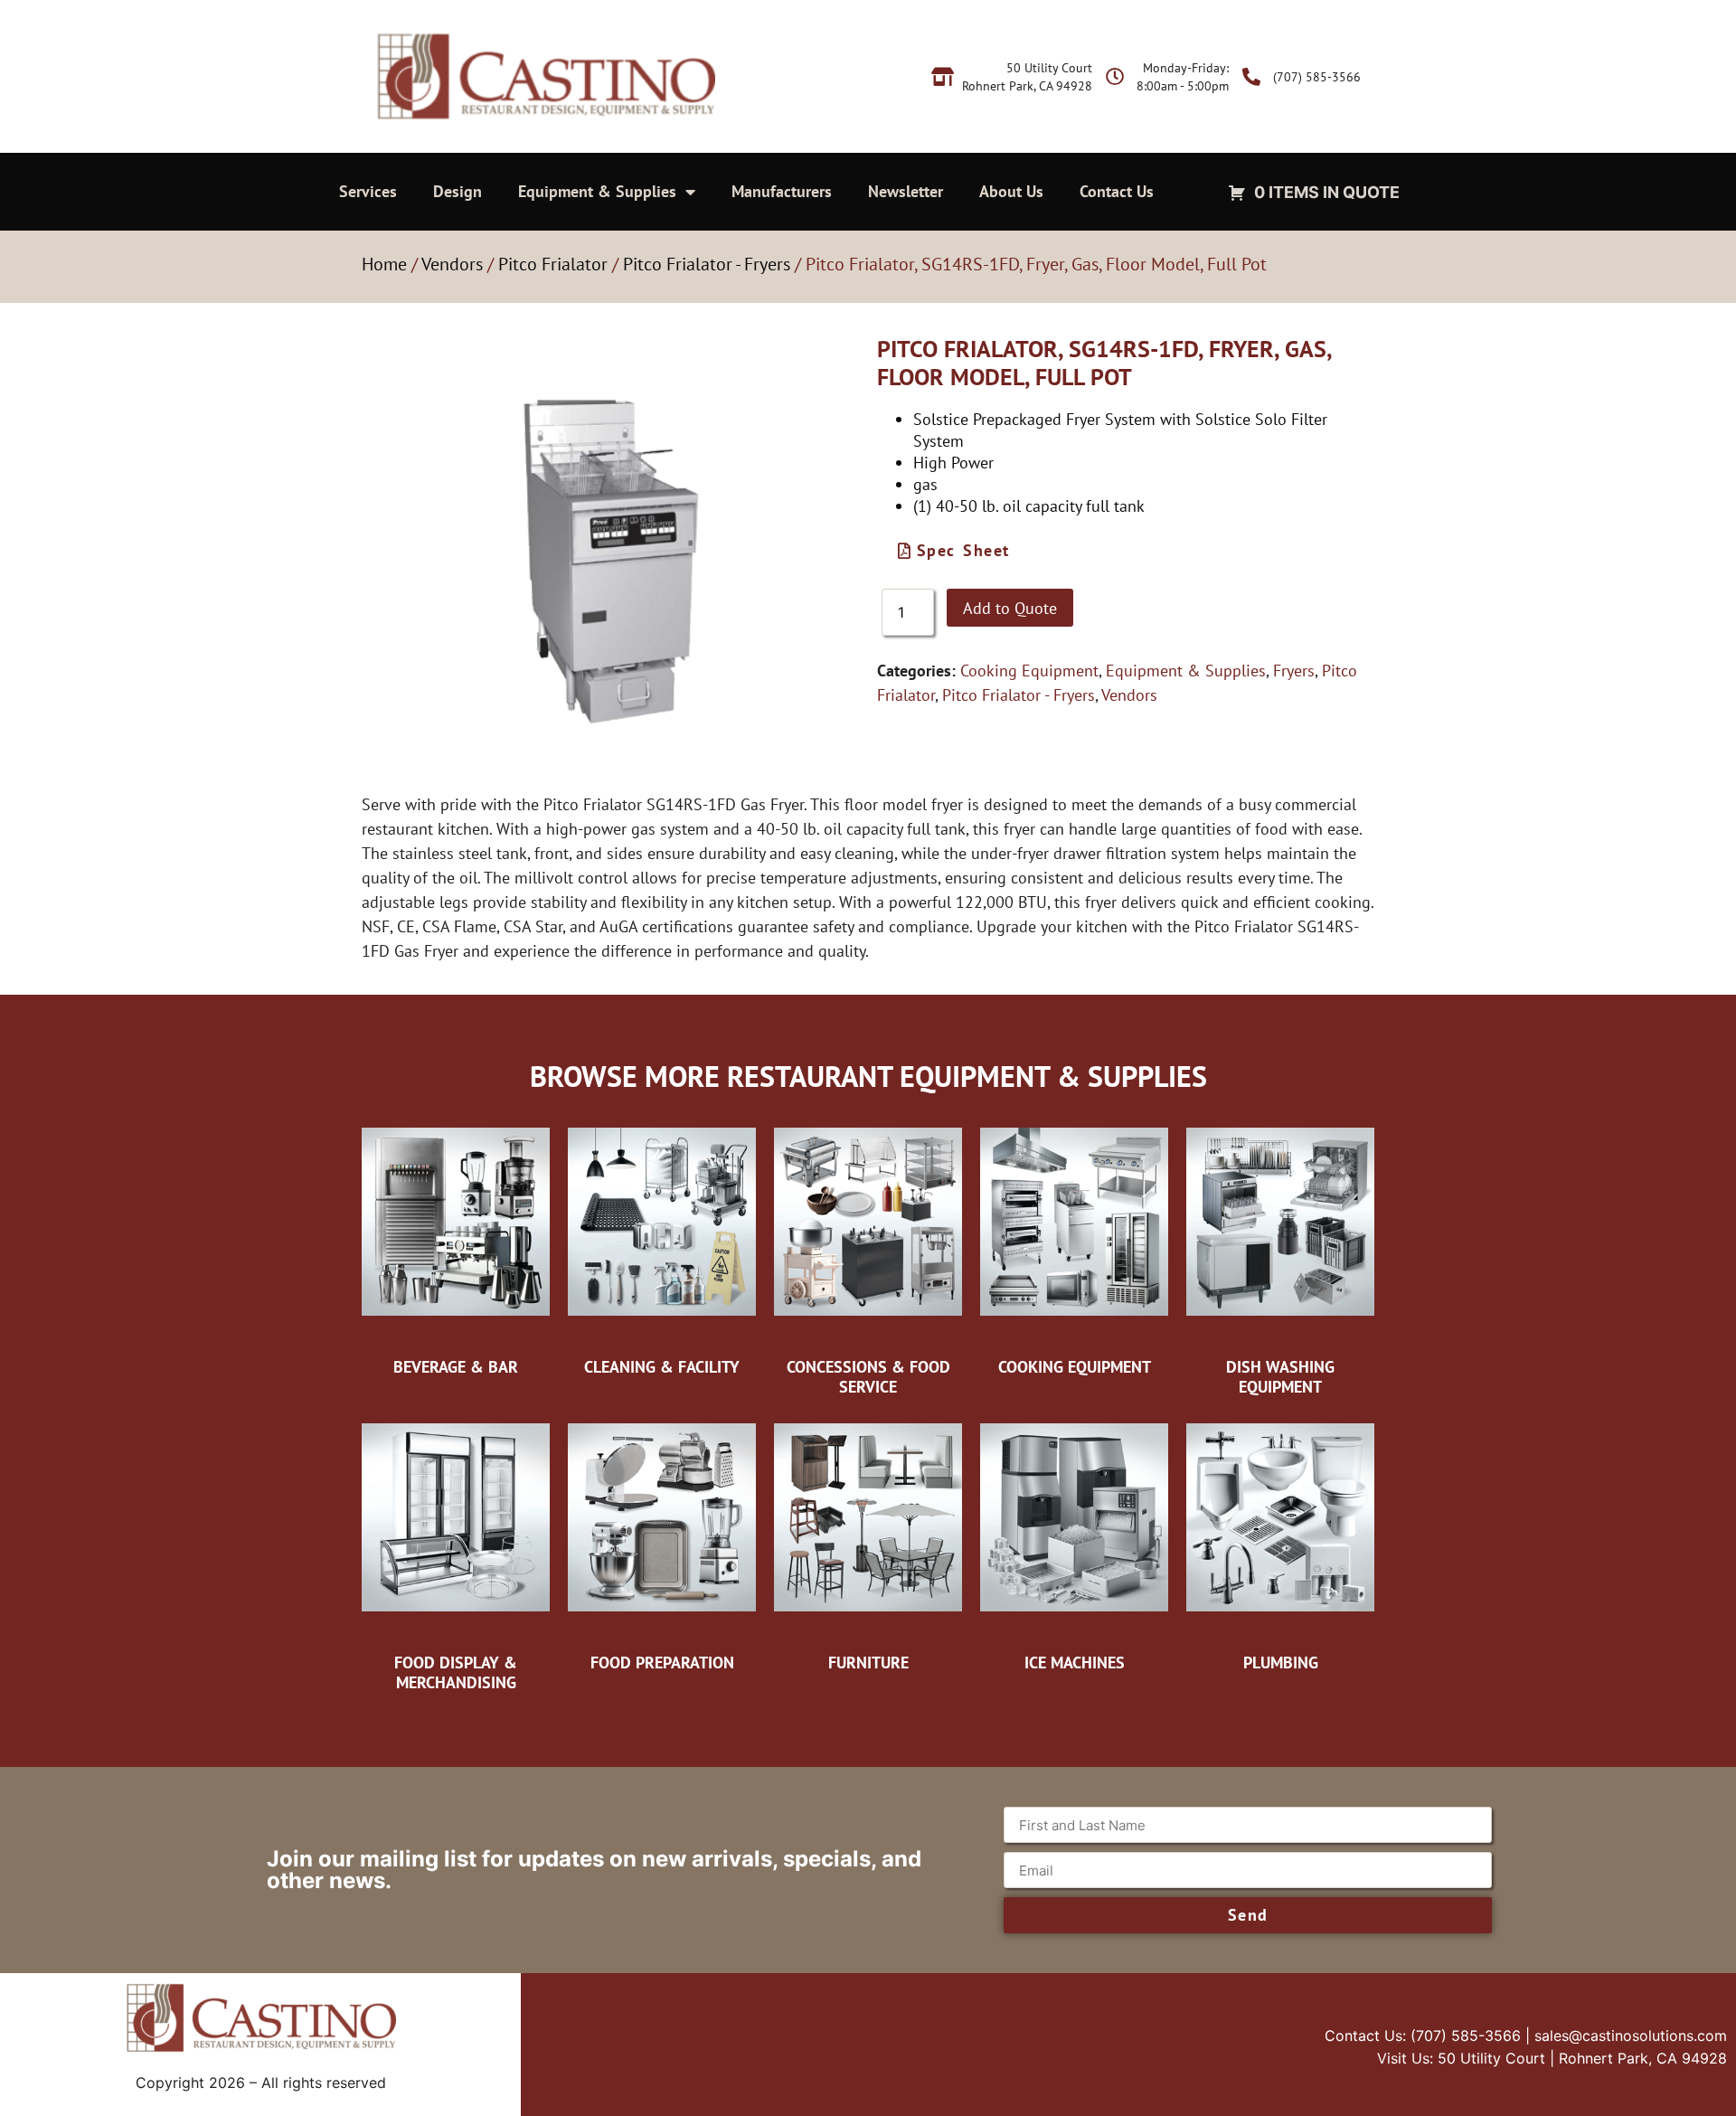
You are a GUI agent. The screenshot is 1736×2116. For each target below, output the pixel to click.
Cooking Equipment (1029, 671)
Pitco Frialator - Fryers (707, 264)
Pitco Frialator (553, 264)
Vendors (452, 264)
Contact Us (1117, 191)
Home (384, 264)
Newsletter (906, 191)
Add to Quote (1010, 608)
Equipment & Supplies (597, 191)
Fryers (1294, 671)
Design (458, 191)
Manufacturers (782, 191)
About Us (1011, 191)
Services (368, 191)
